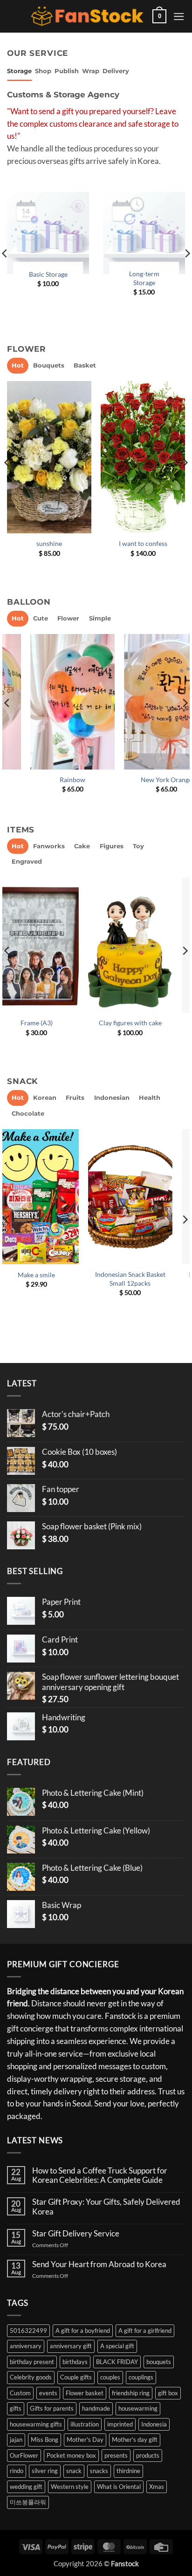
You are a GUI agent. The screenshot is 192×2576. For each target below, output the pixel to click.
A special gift (117, 2346)
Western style (70, 2487)
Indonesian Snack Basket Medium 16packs (50, 1279)
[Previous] (7, 481)
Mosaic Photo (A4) (144, 1023)
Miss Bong (45, 2440)
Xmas (157, 2487)
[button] (159, 16)
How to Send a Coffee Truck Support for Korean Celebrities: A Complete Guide (100, 2175)
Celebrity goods (31, 2377)
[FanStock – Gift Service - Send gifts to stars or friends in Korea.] (87, 17)
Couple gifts (76, 2377)
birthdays (75, 2362)
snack (74, 2471)
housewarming (138, 2408)
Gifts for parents (52, 2408)
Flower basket (85, 2393)
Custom (20, 2393)
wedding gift (26, 2487)
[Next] (185, 481)
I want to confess (143, 543)
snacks (99, 2471)
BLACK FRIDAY (117, 2362)
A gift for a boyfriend (83, 2331)
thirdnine (128, 2471)
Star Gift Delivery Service (76, 2234)
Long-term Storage (144, 278)
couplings (141, 2377)
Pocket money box (71, 2455)
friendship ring (131, 2393)
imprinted (120, 2424)
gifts (16, 2408)
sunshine (49, 543)
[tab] (19, 71)
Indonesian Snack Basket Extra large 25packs (144, 1279)
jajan (16, 2440)
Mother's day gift (135, 2440)
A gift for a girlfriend (145, 2331)
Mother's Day (85, 2440)
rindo (17, 2471)
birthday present (32, 2362)
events (48, 2393)
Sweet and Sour (143, 780)
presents (116, 2455)
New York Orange (49, 780)
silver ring (45, 2471)
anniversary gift (71, 2346)
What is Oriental (119, 2487)
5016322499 (28, 2331)
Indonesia (154, 2424)
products (148, 2455)
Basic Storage (48, 274)
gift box (168, 2393)
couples (110, 2377)
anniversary (26, 2346)
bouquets (159, 2362)
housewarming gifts (36, 2424)
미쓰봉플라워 (28, 2502)
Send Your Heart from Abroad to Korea (99, 2264)
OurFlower (24, 2455)
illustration (85, 2424)
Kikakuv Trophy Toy (50, 1023)
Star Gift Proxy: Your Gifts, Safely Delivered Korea (106, 2207)
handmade (96, 2408)
